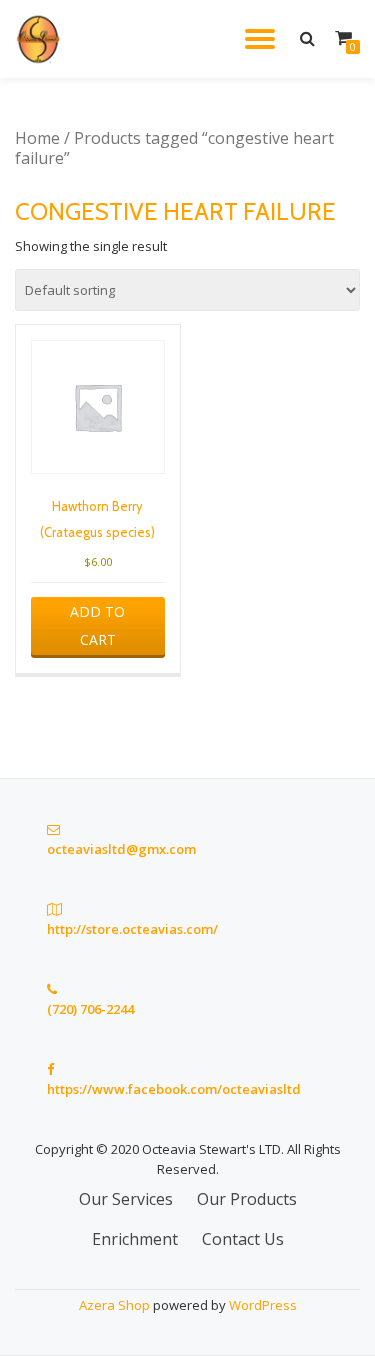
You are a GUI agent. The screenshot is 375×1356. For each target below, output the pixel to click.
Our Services (126, 1199)
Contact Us (243, 1239)
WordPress (263, 1305)
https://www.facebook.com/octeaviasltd (174, 1089)
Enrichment (135, 1239)
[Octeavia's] (43, 39)
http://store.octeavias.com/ (132, 929)
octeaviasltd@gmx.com (121, 849)
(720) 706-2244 (90, 1009)
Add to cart (97, 625)
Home (37, 138)
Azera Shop (114, 1305)
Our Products (247, 1199)
